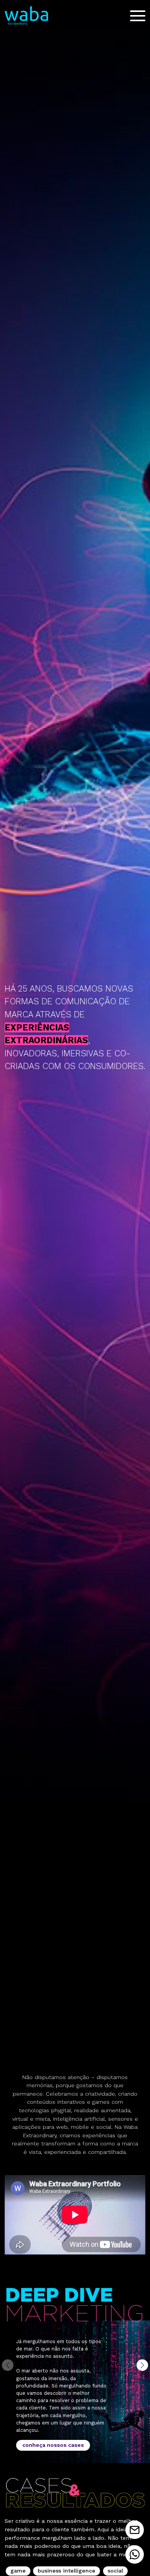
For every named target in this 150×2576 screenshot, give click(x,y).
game (18, 2571)
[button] (142, 2365)
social (115, 2571)
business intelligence (67, 2571)
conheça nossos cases (53, 2445)
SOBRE (75, 48)
